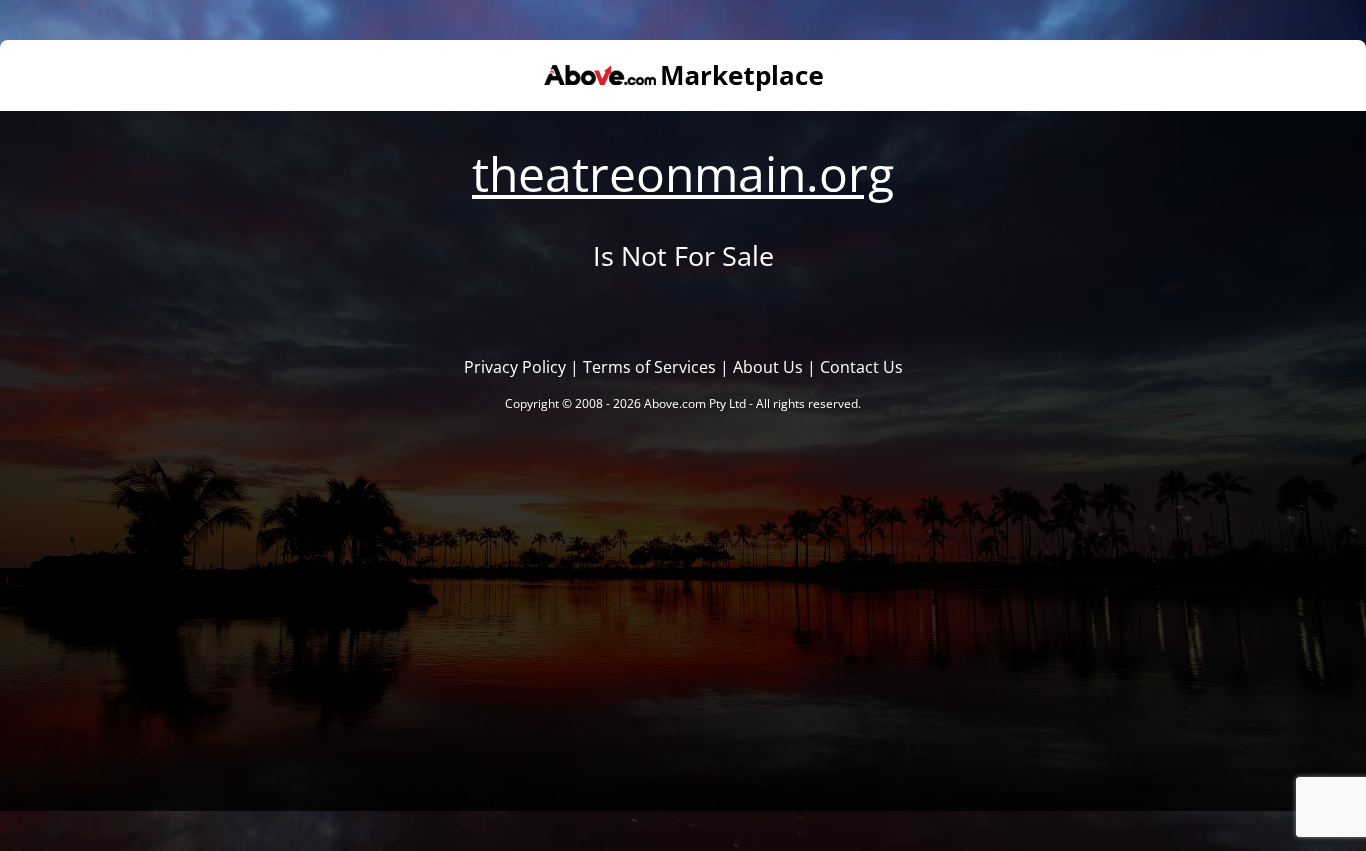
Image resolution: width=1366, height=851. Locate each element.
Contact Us (861, 367)
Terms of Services (649, 367)
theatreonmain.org (683, 173)
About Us (768, 367)
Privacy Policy (515, 367)
